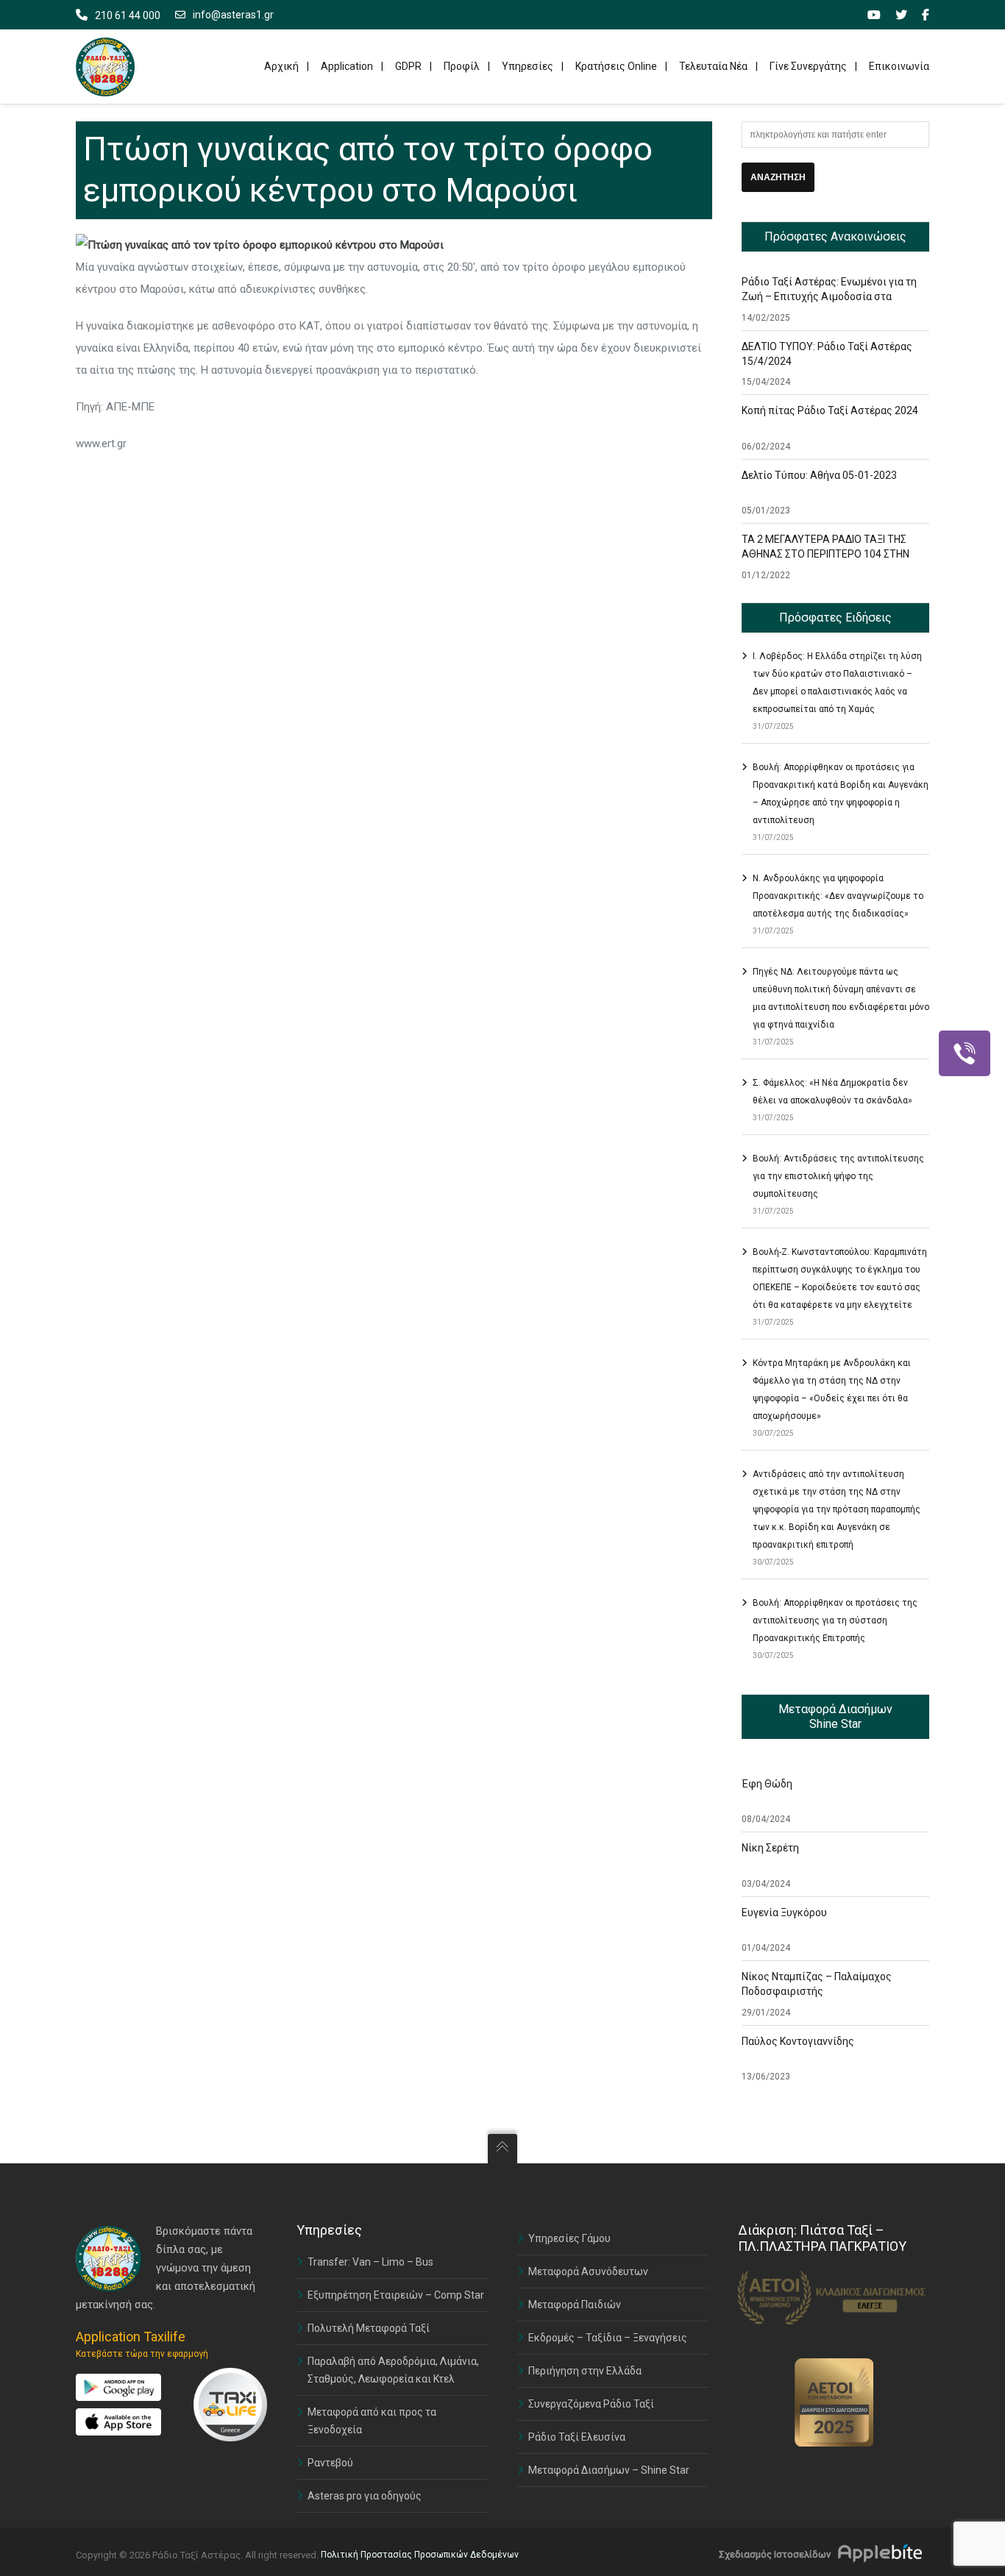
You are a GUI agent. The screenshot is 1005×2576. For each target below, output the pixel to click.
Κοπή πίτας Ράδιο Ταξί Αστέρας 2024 (830, 410)
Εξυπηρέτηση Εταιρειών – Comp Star (396, 2295)
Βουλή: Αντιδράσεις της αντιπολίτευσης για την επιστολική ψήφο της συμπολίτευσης (838, 1176)
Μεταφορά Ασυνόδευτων (588, 2271)
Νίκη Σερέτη (770, 1848)
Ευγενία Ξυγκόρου (784, 1913)
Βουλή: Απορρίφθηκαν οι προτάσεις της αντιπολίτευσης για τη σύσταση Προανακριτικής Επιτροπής (835, 1620)
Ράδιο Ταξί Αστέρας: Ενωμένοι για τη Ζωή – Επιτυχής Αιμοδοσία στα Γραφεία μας (829, 296)
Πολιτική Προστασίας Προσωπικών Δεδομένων (420, 2555)
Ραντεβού (330, 2463)
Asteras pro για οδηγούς (365, 2496)
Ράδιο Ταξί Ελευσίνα (577, 2437)
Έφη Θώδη (767, 1784)
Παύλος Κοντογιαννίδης (798, 2041)
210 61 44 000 (128, 15)
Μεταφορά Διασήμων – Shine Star (609, 2470)
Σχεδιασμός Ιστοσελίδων (775, 2554)
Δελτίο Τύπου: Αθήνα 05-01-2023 (819, 475)
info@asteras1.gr (233, 15)
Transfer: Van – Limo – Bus (370, 2262)
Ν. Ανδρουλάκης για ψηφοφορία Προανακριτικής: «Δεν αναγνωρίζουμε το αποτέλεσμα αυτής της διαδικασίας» (838, 896)
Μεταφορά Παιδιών (575, 2305)
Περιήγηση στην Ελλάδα (585, 2371)
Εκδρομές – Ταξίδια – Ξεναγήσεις (608, 2338)
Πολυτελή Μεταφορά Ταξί (369, 2328)
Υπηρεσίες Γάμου (569, 2238)
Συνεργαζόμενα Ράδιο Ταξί (591, 2404)
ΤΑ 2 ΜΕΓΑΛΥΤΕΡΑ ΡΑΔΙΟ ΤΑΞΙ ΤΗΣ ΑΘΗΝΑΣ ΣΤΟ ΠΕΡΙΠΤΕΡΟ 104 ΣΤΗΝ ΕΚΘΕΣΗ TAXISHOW (825, 554)
